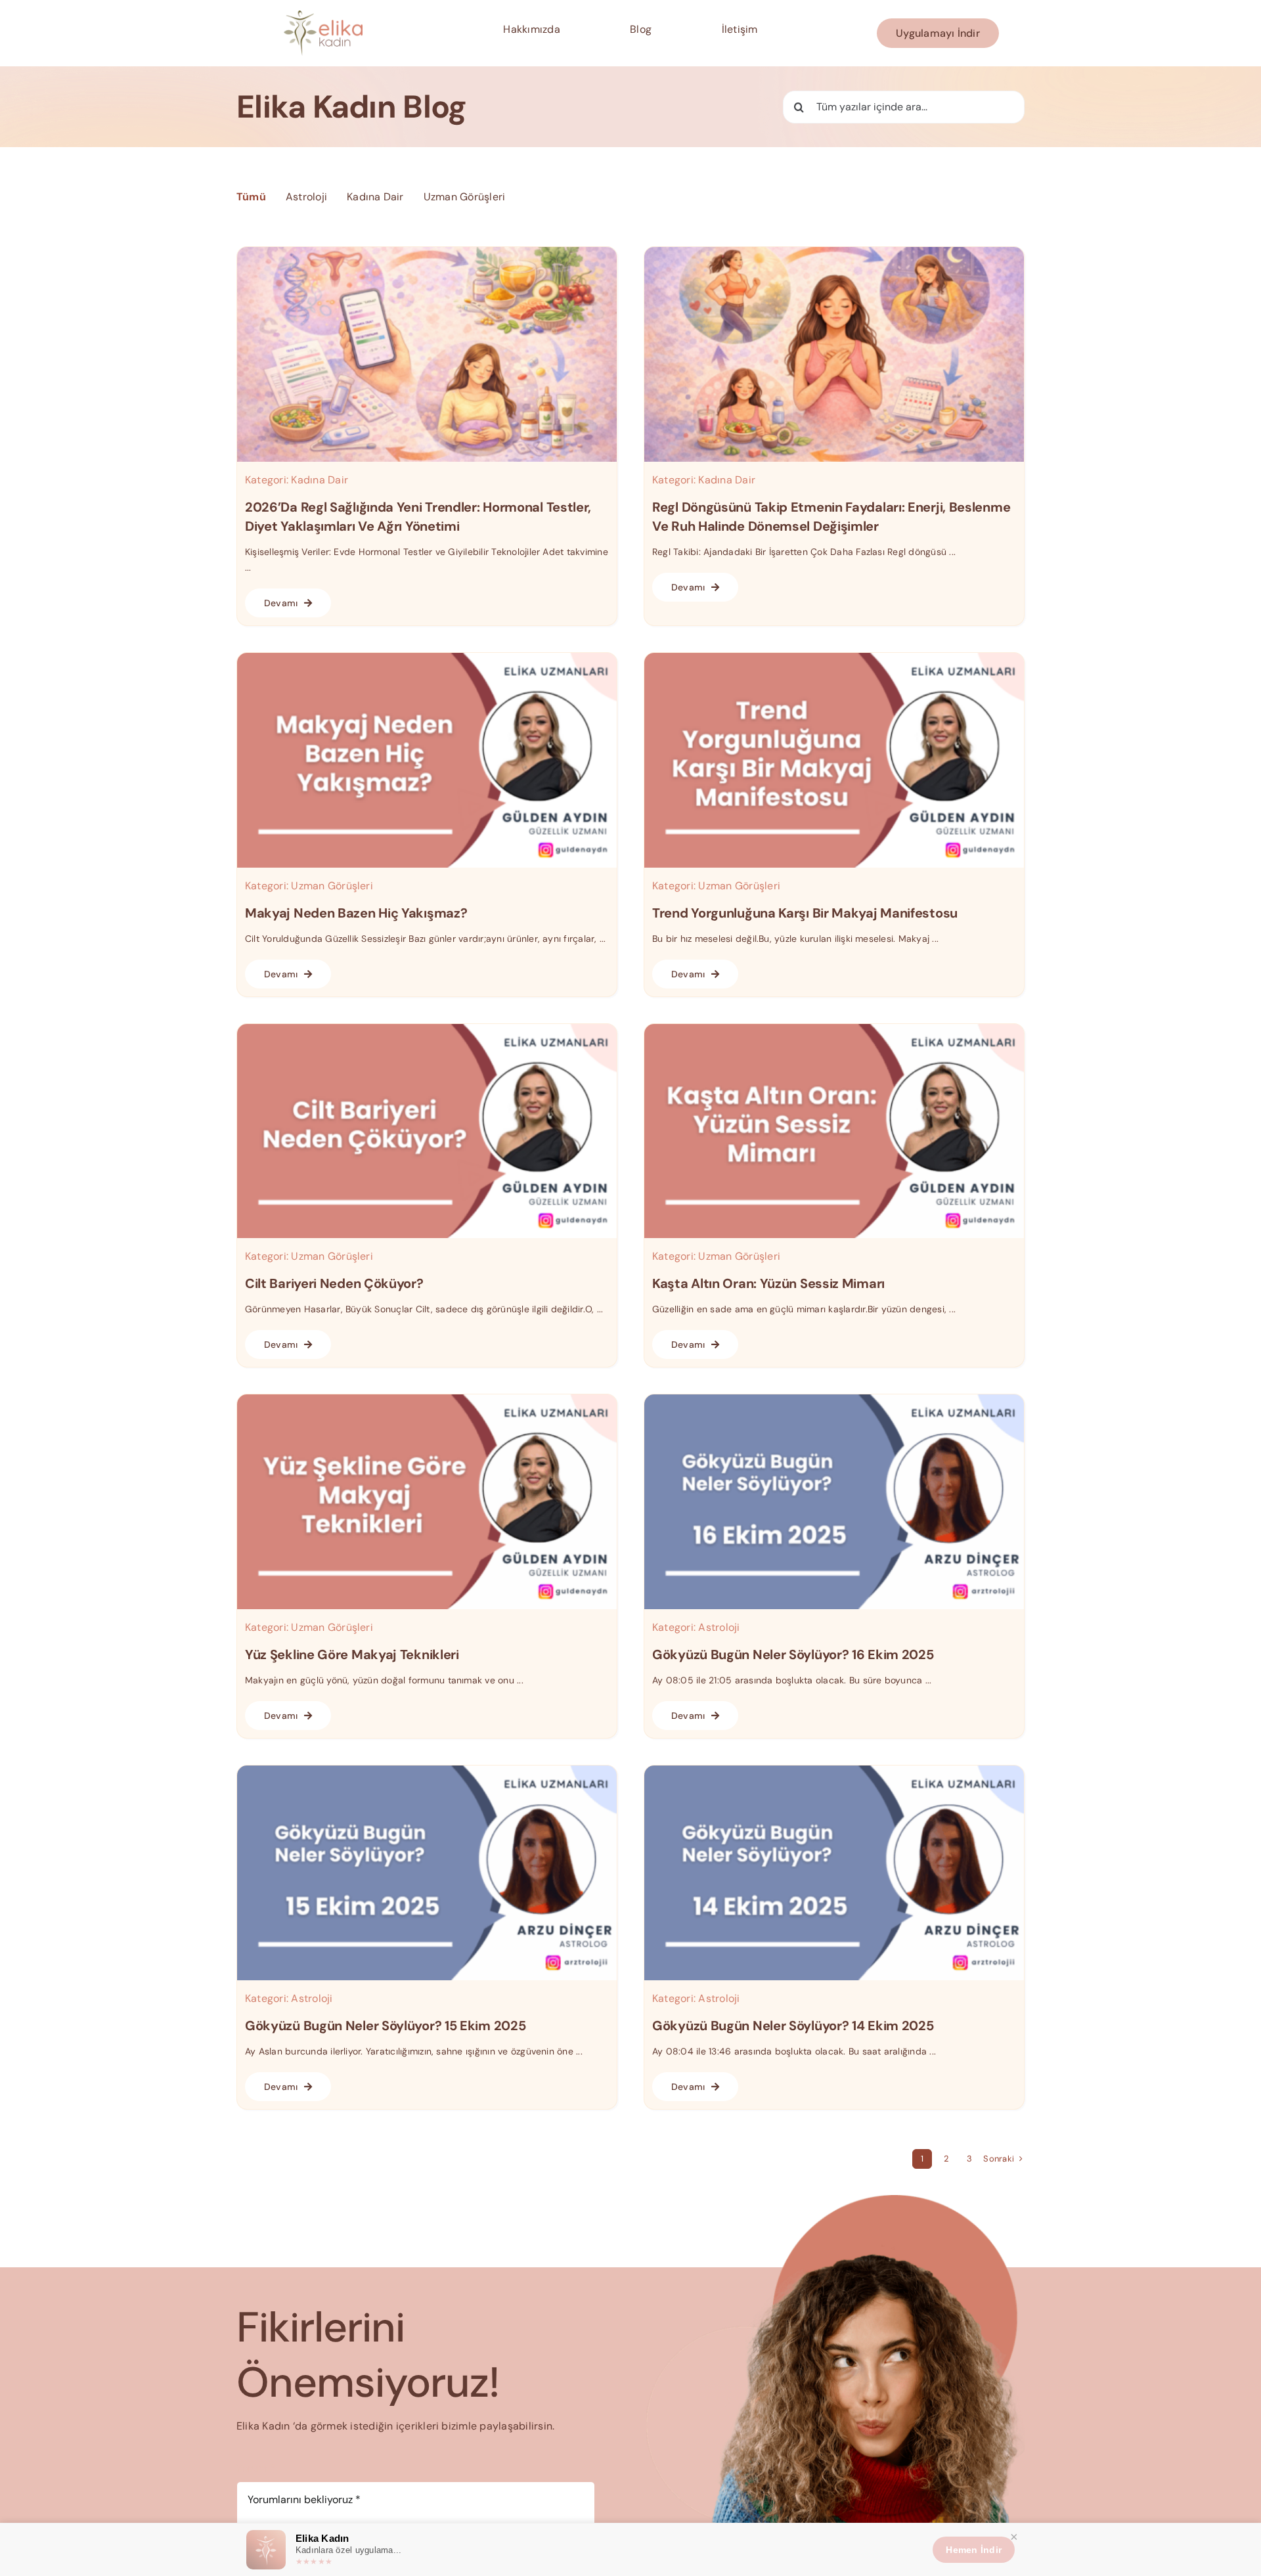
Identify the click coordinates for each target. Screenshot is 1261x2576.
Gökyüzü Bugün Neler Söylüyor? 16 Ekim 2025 (793, 1654)
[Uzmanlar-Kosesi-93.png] (427, 1029)
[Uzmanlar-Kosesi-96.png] (427, 658)
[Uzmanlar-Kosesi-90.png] (834, 1399)
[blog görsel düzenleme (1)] (427, 252)
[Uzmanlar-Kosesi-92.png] (834, 1029)
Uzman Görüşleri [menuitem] (465, 197)
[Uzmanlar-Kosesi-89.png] (427, 1770)
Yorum (256, 2468)
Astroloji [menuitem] (306, 197)
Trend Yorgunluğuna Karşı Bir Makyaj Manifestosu (805, 913)
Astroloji (719, 1627)
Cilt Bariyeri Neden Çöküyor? (334, 1283)
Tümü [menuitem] (251, 197)
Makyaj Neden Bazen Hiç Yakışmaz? (356, 913)
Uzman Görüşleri (332, 886)
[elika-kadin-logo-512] (323, 15)
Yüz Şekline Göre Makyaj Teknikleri (352, 1654)
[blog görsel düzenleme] (834, 252)
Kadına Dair (320, 480)
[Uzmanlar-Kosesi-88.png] (834, 1770)
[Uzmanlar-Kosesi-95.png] (834, 658)
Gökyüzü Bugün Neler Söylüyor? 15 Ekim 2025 (385, 2026)
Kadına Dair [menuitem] (375, 197)
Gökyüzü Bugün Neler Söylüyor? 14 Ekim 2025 (793, 2026)
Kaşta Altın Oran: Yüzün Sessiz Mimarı (768, 1283)
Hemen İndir (974, 2550)
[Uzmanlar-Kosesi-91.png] (427, 1399)
